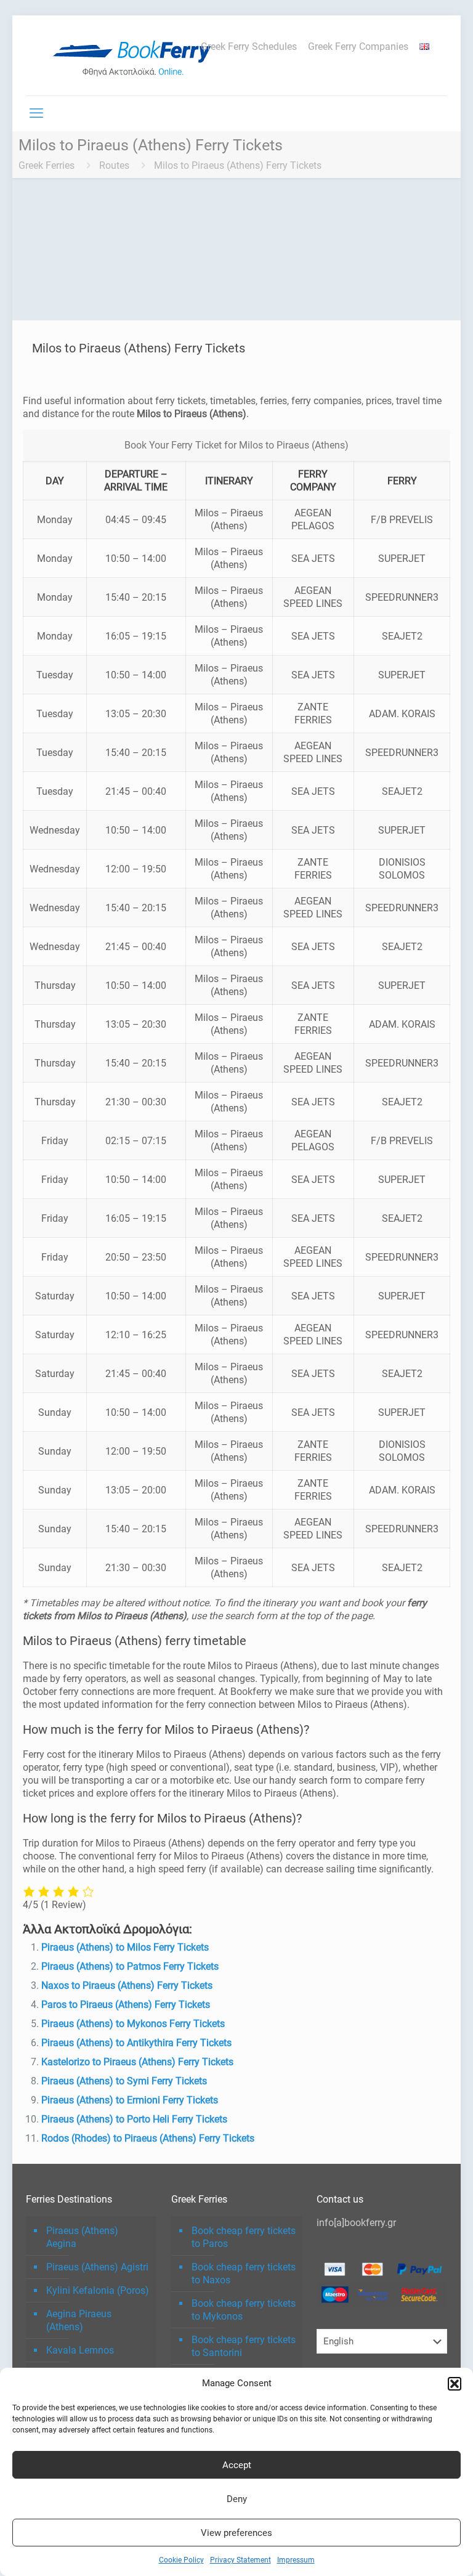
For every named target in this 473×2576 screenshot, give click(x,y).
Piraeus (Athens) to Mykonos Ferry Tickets (133, 2024)
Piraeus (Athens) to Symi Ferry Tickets (124, 2081)
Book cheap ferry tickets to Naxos (244, 2273)
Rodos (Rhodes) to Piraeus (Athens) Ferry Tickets (148, 2138)
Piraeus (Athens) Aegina (82, 2237)
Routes (114, 165)
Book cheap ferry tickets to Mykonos (244, 2310)
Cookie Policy (181, 2560)
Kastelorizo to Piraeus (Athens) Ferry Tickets (137, 2062)
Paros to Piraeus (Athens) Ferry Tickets (126, 2005)
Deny (237, 2499)
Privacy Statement (241, 2560)
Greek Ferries (46, 165)
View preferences (236, 2533)
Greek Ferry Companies (358, 47)
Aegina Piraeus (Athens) (79, 2320)
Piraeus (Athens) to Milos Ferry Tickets (125, 1947)
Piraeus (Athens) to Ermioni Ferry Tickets (130, 2100)
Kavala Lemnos (80, 2350)
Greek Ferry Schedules (249, 47)
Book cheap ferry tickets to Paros (244, 2237)
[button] (455, 2384)
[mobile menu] (36, 113)
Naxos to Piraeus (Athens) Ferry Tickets (127, 1985)
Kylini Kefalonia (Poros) (98, 2290)
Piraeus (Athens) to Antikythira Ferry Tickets (136, 2043)
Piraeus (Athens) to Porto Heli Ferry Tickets (134, 2119)
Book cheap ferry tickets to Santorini (244, 2346)
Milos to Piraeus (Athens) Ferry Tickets (238, 165)
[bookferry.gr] (137, 55)
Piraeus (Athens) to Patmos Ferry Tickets (130, 1966)
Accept (237, 2465)
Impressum (296, 2560)
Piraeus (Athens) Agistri (97, 2267)
